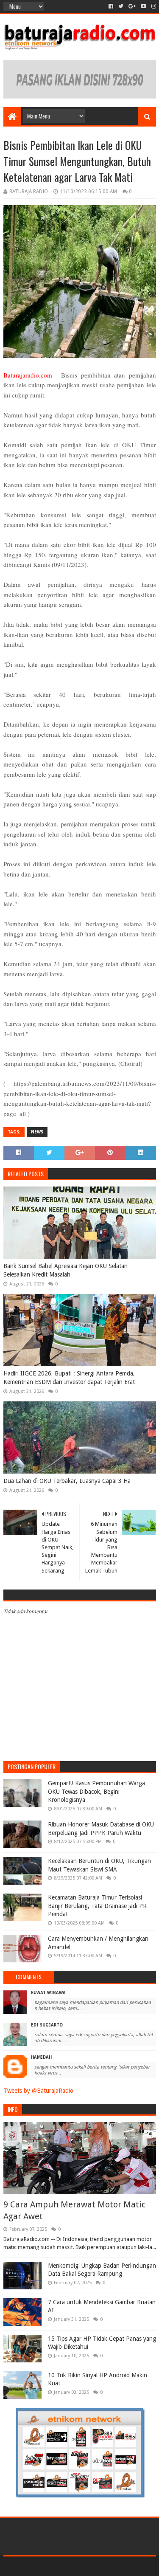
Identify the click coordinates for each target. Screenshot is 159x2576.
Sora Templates (67, 2566)
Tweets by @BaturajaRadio (38, 2091)
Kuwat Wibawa (48, 1993)
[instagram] (153, 6)
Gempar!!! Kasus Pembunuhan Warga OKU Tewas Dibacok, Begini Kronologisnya (96, 1791)
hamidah (41, 2057)
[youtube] (144, 6)
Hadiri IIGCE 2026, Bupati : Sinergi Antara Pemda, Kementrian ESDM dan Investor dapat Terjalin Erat (69, 1378)
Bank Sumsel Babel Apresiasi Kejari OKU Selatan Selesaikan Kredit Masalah (66, 1270)
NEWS (37, 1132)
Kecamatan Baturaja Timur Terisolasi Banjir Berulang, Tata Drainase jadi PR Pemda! (97, 1906)
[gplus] (132, 6)
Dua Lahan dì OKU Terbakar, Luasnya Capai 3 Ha (67, 1481)
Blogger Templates (116, 2566)
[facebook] (111, 6)
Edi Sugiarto (47, 2025)
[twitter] (121, 6)
